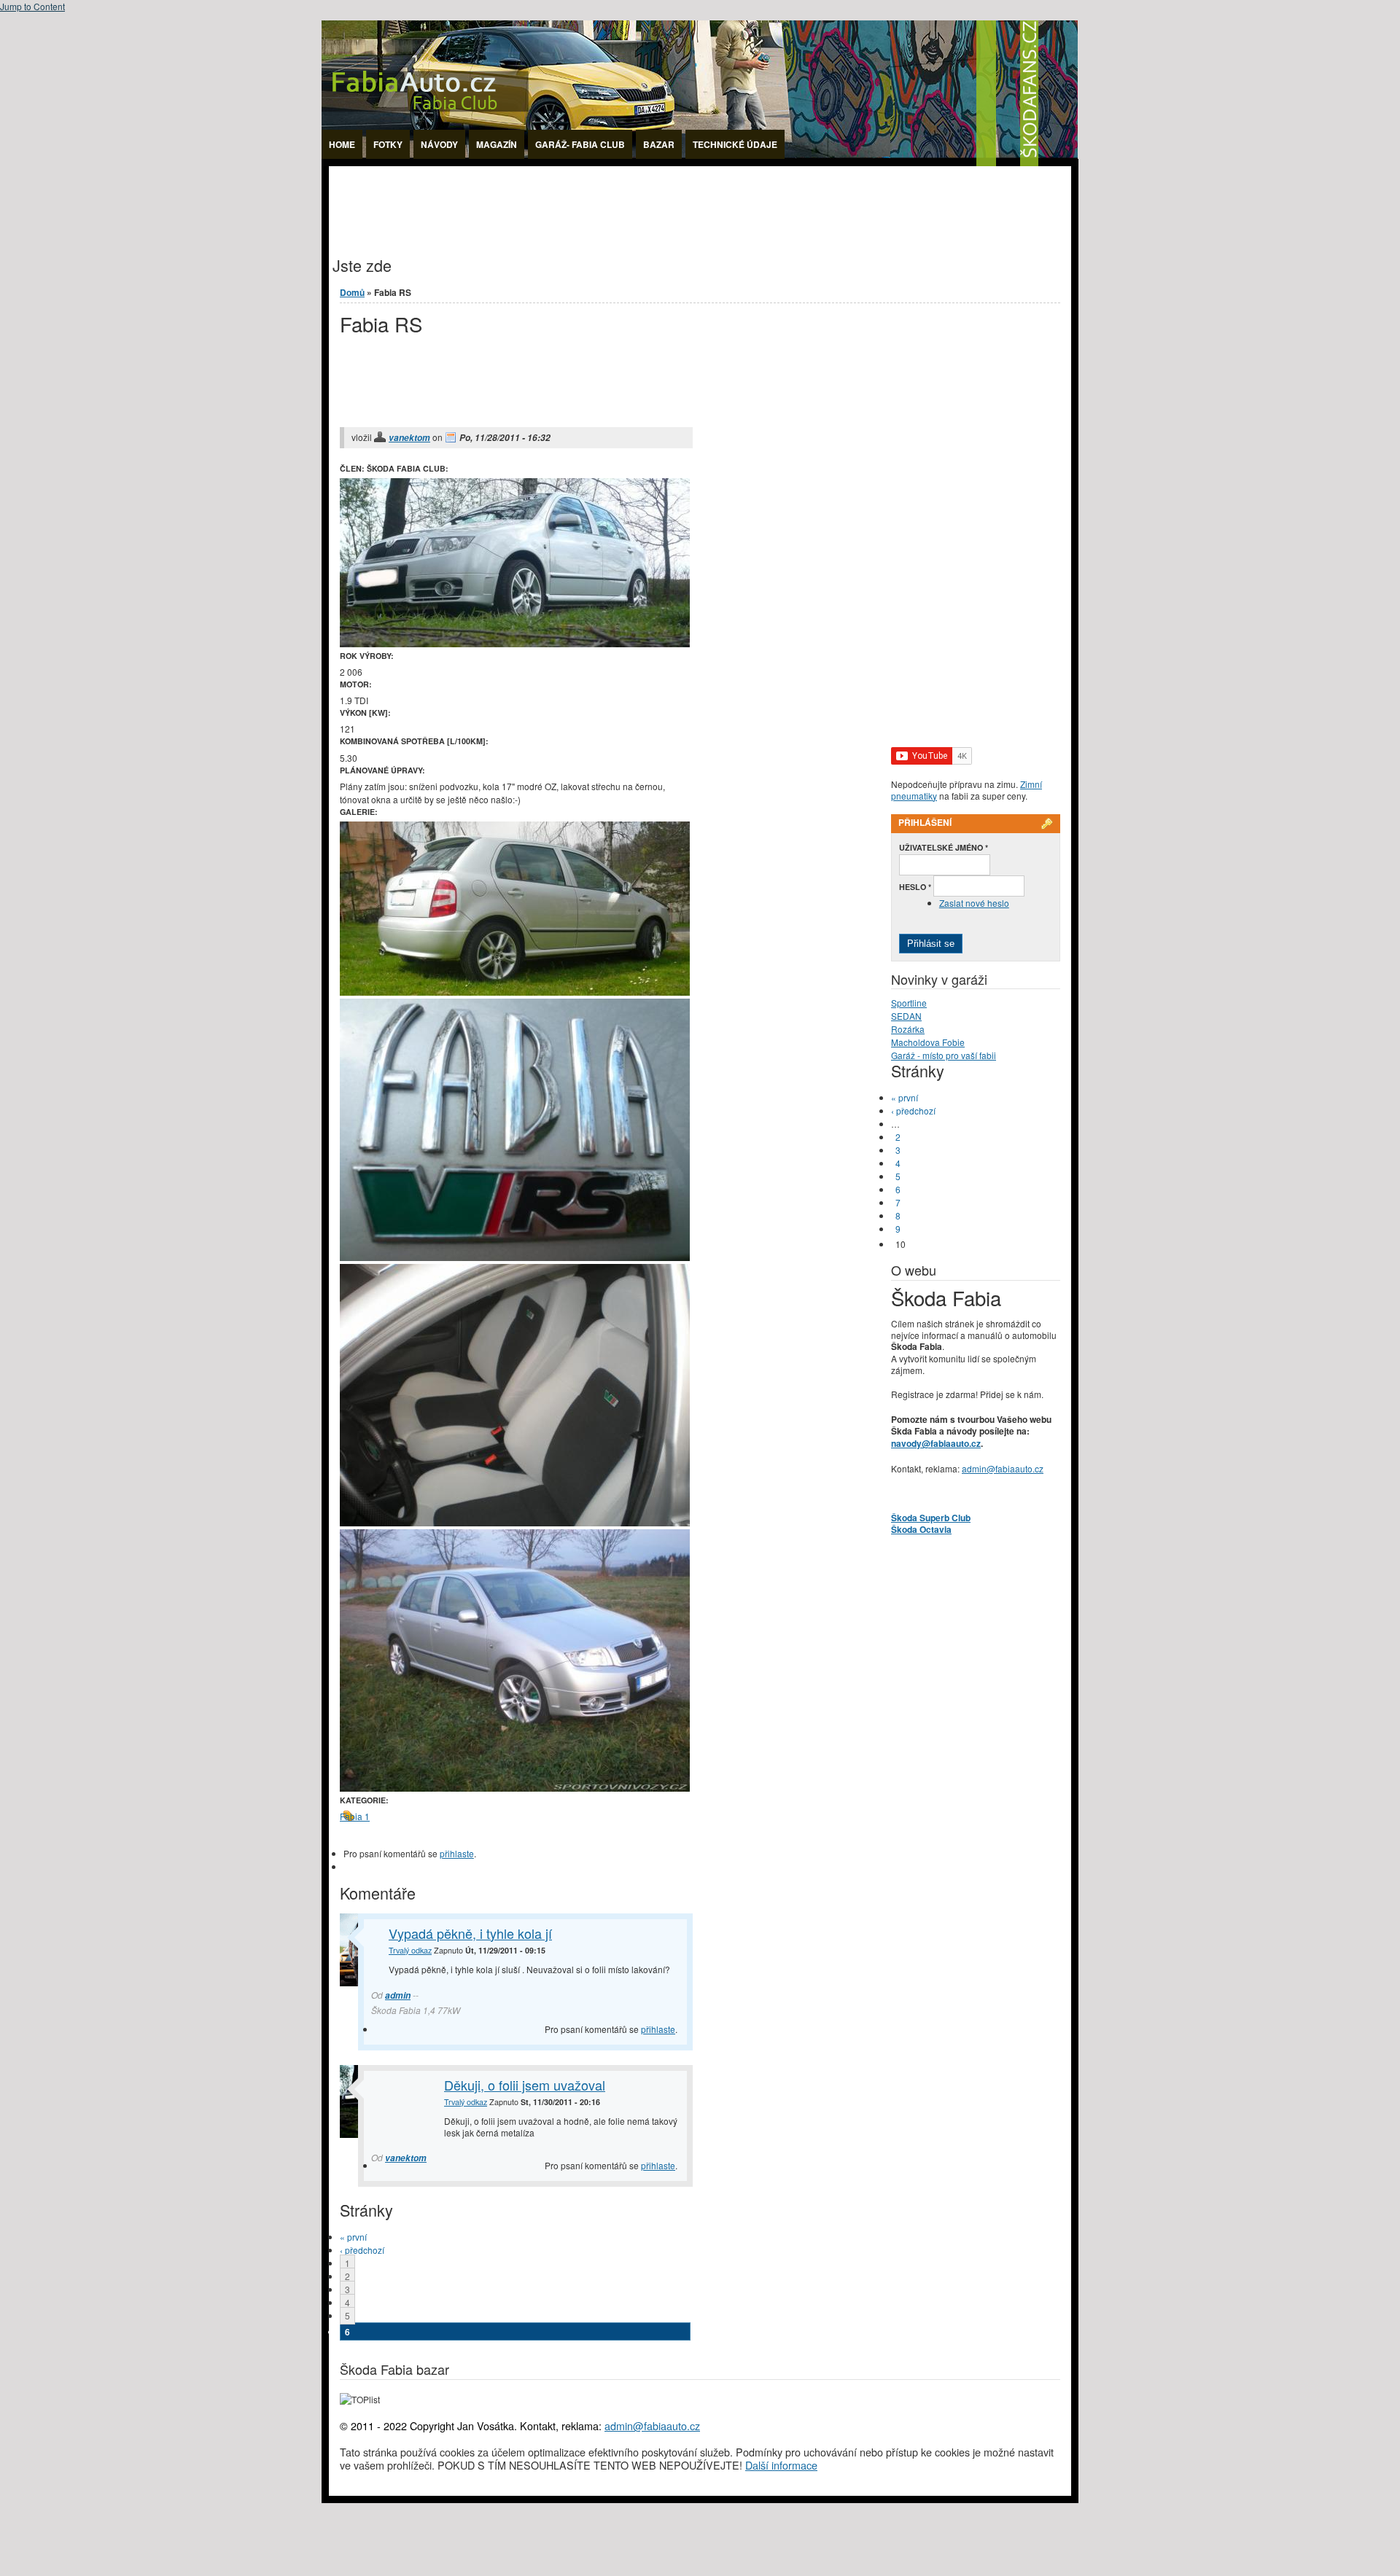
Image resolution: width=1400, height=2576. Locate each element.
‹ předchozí (362, 2250)
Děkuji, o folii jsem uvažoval (525, 2085)
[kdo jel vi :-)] (515, 1257)
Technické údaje (735, 144)
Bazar (659, 144)
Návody (439, 144)
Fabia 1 (355, 1816)
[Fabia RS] (515, 1522)
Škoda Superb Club (931, 1518)
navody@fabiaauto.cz (936, 1443)
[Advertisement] (594, 199)
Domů (352, 292)
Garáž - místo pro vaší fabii (944, 1055)
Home (342, 144)
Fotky (388, 144)
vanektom (409, 438)
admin (398, 1995)
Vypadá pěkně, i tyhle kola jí (470, 1933)
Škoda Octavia (921, 1529)
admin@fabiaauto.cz (1003, 1468)
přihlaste (457, 1853)
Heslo (915, 887)
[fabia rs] (515, 992)
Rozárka (908, 1029)
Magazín (497, 144)
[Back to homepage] (700, 162)
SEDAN (906, 1016)
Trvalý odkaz (410, 1950)
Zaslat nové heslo (974, 903)
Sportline (909, 1003)
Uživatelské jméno (944, 847)
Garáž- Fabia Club (580, 144)
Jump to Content (32, 6)
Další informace (781, 2465)
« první (353, 2237)
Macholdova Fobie (928, 1042)
